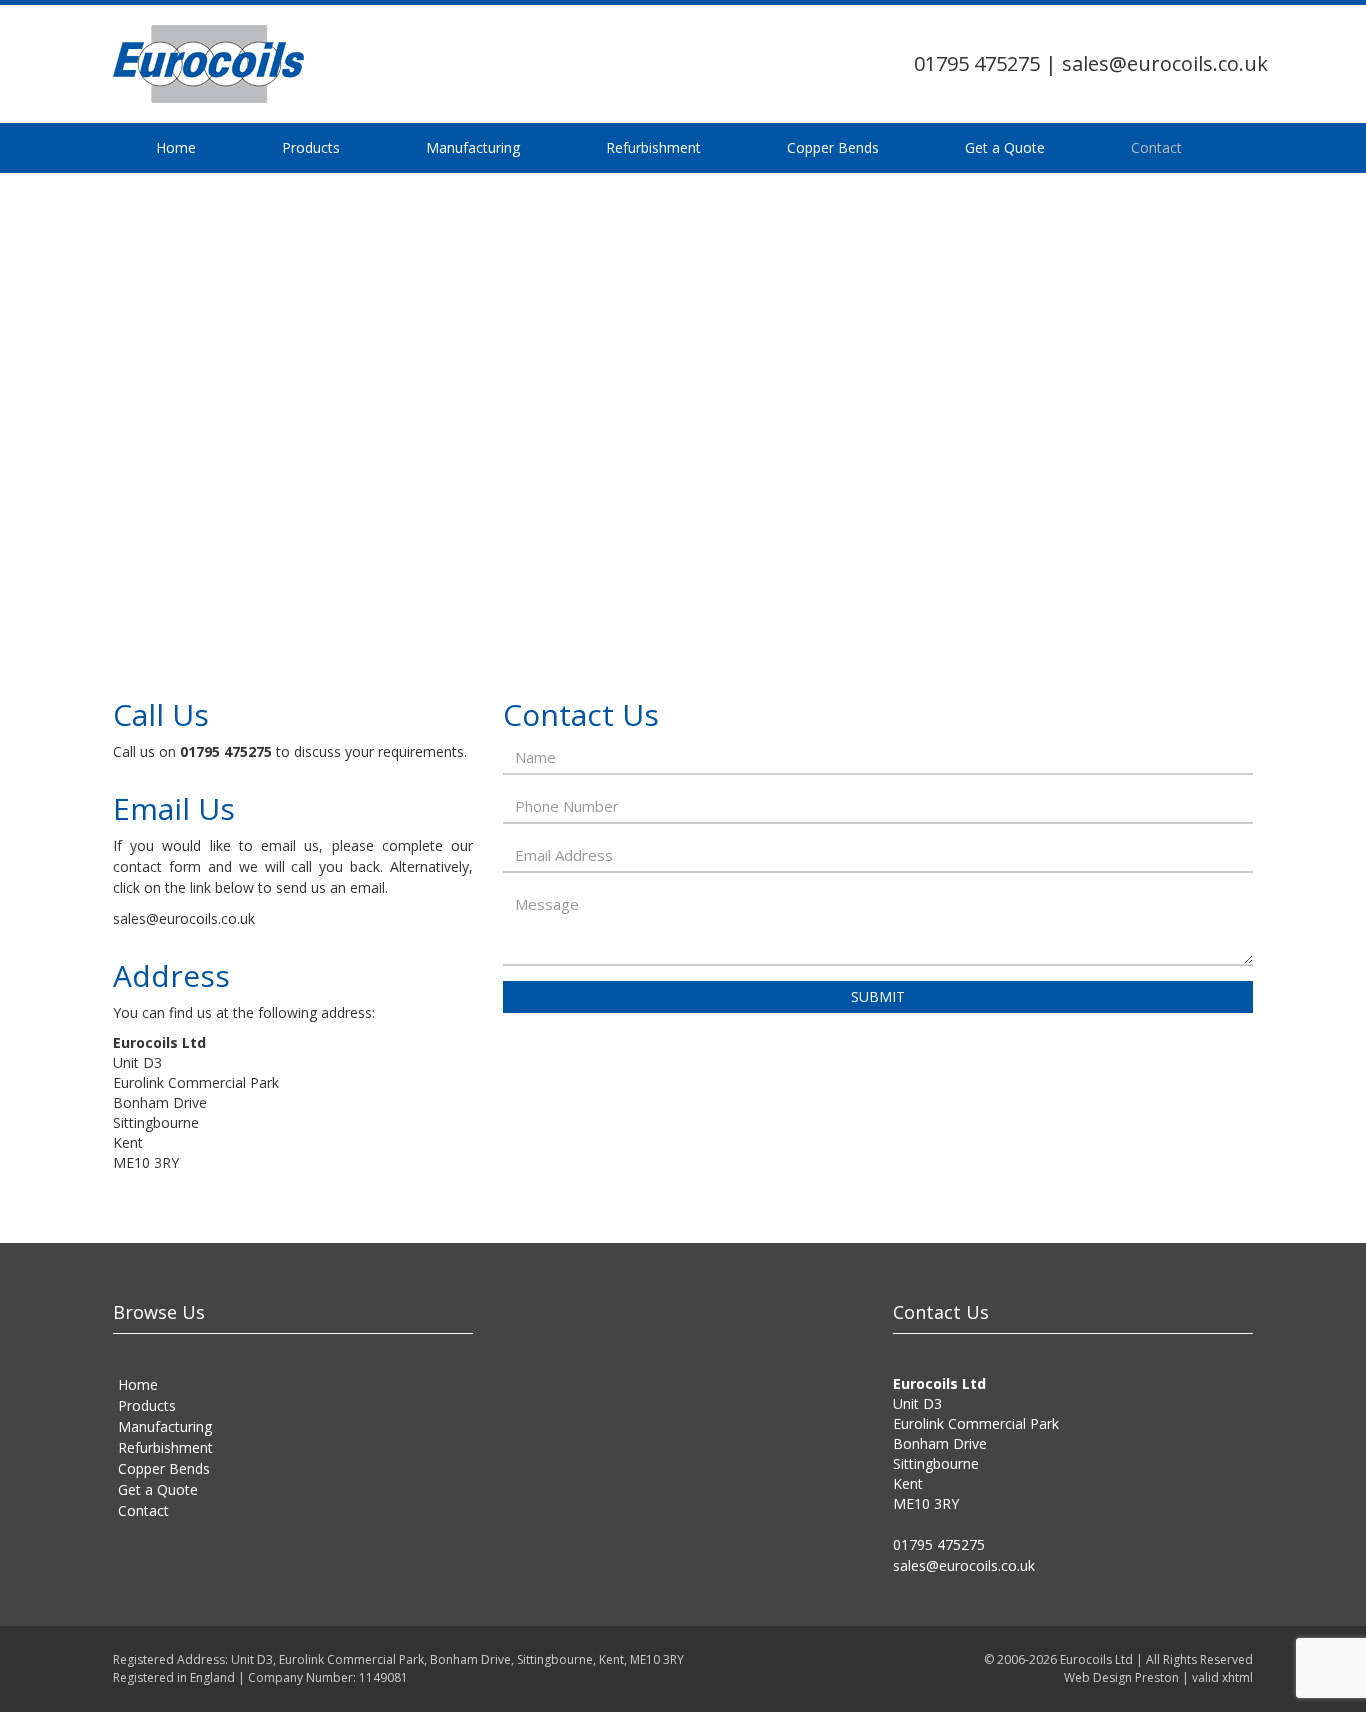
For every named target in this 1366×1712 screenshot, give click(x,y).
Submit (878, 996)
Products (224, 147)
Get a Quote (686, 147)
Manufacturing (328, 147)
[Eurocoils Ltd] (293, 64)
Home (147, 147)
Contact (779, 147)
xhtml (1237, 1677)
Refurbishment (450, 147)
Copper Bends (572, 147)
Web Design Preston (1121, 1677)
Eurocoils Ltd (1096, 1659)
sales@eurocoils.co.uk (1165, 63)
